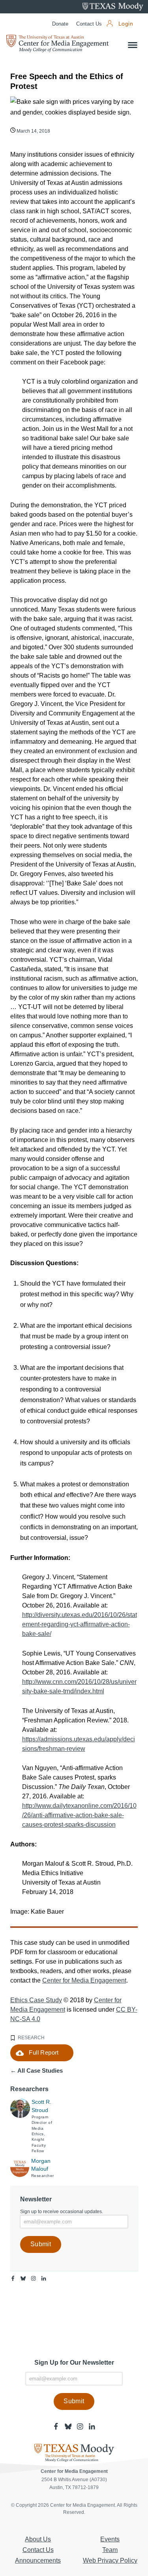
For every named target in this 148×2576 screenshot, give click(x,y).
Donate (60, 24)
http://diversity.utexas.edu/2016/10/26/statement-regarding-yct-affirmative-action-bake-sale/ (80, 1624)
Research (31, 2038)
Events (110, 2539)
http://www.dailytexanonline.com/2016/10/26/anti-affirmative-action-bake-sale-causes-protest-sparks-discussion (79, 1815)
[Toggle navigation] (133, 45)
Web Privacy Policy (110, 2560)
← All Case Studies (37, 2071)
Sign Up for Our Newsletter (74, 2363)
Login (126, 24)
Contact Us (89, 24)
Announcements (38, 2560)
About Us (38, 2539)
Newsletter (36, 2199)
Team (110, 2550)
